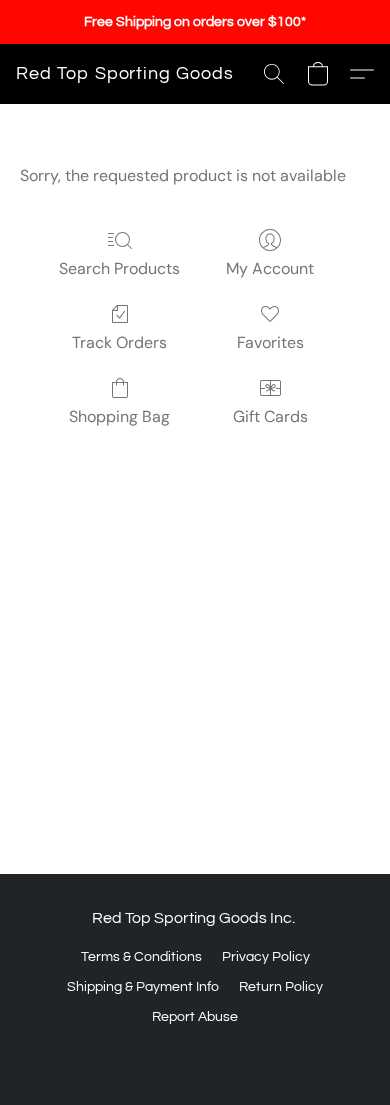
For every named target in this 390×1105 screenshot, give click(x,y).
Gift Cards (270, 416)
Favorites (270, 342)
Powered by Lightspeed (195, 1052)
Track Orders (119, 342)
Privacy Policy (266, 957)
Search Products (119, 268)
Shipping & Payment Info (143, 987)
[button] (125, 74)
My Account (270, 268)
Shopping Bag (119, 416)
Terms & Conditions (141, 957)
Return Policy (281, 987)
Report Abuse (195, 1017)
